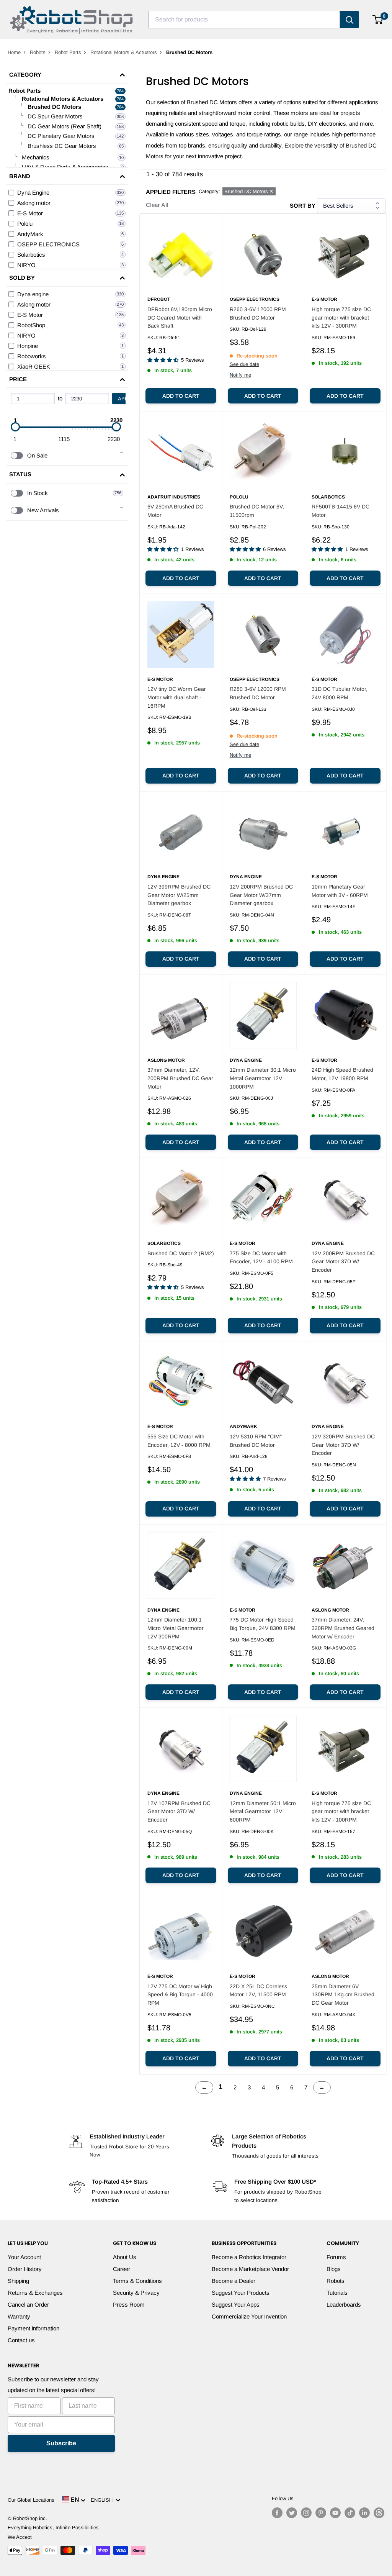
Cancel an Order (28, 2305)
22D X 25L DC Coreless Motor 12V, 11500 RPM (258, 1991)
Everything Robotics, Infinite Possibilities (53, 2528)
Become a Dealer (234, 2281)
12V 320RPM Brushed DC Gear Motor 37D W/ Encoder (343, 1445)
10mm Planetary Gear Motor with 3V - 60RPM (340, 891)
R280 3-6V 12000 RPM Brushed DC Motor (258, 693)
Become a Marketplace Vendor (250, 2269)
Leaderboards (344, 2305)
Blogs (334, 2269)
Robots (38, 52)
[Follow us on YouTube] (335, 2513)
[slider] (15, 427)
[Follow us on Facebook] (277, 2513)
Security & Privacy (136, 2293)
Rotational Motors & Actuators (124, 52)
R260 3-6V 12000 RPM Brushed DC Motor (258, 313)
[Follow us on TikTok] (350, 2513)
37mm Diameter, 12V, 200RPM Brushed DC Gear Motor (180, 1078)
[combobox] (244, 20)
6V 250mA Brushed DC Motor (175, 511)
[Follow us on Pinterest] (321, 2513)
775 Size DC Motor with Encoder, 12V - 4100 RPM (261, 1258)
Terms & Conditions (137, 2281)
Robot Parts (68, 52)
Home (14, 52)
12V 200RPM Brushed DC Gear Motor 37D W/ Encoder (343, 1262)
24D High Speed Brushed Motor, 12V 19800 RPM (342, 1074)
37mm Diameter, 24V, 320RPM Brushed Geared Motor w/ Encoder (343, 1628)
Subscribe (61, 2443)
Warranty (19, 2316)
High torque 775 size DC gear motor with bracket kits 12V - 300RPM (341, 317)
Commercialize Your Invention (249, 2316)
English (103, 2500)
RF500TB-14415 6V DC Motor (341, 511)
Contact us (21, 2340)
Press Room (129, 2305)
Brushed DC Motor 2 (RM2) (181, 1253)
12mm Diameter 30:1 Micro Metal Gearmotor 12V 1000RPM (263, 1078)
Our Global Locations (31, 2500)
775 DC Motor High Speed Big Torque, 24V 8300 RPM (263, 1624)
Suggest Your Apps (236, 2305)
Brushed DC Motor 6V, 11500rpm (257, 511)
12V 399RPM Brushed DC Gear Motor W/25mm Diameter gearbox (179, 895)
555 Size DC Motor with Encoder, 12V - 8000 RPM (179, 1441)
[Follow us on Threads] (379, 2513)
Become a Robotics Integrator (249, 2257)
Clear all (157, 205)
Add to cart (181, 396)
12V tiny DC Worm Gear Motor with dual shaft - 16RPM (177, 697)
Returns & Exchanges (35, 2293)
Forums (336, 2257)
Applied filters (171, 192)
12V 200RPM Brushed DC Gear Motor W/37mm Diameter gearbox (261, 895)
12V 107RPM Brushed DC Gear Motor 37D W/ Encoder (179, 1811)
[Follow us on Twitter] (292, 2513)
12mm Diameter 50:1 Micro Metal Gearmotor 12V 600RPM (263, 1811)
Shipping (18, 2281)
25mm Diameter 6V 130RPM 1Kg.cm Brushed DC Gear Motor (343, 1995)
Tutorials (337, 2293)
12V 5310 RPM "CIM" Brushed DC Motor (256, 1441)
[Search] (350, 20)
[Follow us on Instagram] (306, 2513)
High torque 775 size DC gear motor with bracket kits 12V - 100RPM (341, 1811)
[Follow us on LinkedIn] (364, 2513)
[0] (378, 20)
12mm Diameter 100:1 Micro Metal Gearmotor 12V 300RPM (176, 1628)
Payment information (33, 2328)
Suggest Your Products (241, 2293)
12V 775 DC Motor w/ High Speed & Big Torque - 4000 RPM (180, 1995)
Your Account (24, 2257)
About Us (125, 2257)
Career (122, 2269)
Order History (25, 2269)
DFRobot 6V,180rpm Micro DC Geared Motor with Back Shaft (180, 317)
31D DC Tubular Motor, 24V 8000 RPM (340, 693)
